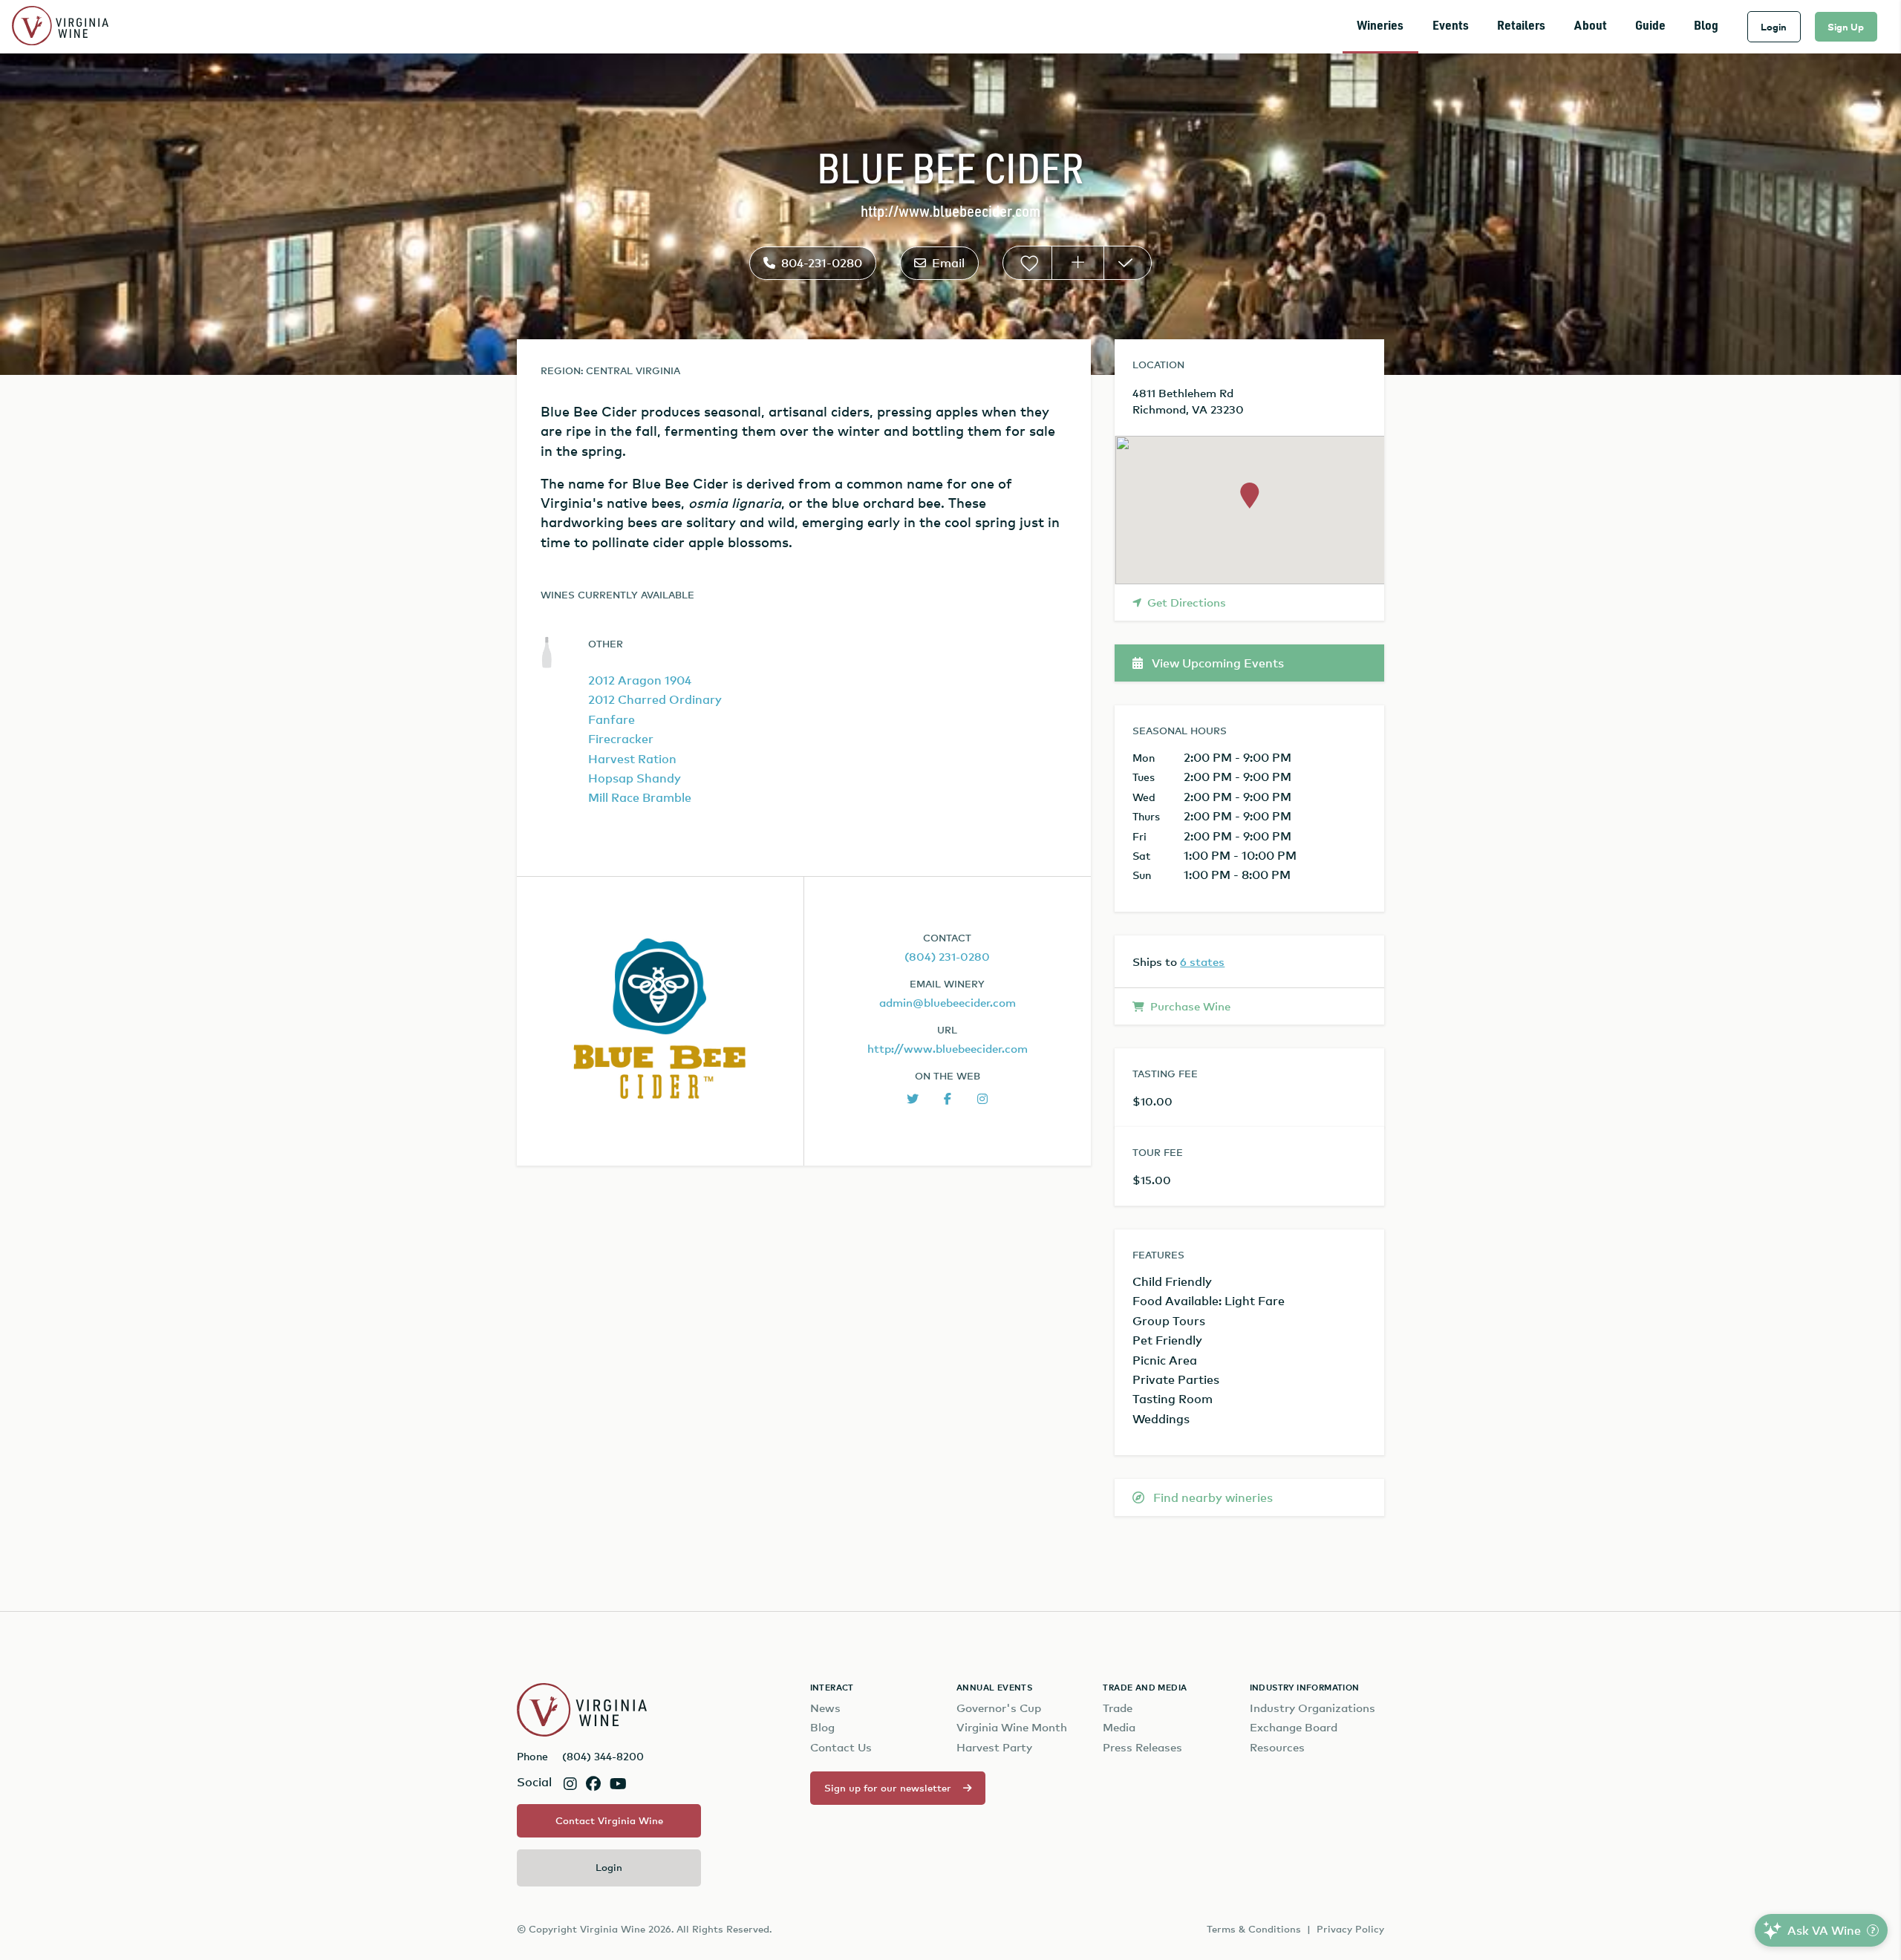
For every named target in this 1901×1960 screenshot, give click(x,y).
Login (1774, 27)
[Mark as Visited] (1128, 263)
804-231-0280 (822, 263)
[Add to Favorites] (1027, 263)
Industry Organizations (1313, 1708)
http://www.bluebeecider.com (950, 213)
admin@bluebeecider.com (948, 1002)
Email (948, 263)
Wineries (1380, 26)
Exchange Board (1294, 1727)
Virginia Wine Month (1012, 1727)
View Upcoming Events (1216, 663)
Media (1119, 1727)
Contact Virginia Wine (609, 1820)
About (1591, 26)
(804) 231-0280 (947, 956)
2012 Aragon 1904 (640, 680)
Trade (1118, 1708)
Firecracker (621, 739)
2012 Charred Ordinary (655, 699)
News (825, 1708)
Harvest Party (994, 1747)
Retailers (1521, 26)
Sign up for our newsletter (888, 1788)
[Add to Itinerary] (1078, 263)
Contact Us (841, 1747)
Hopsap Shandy (635, 778)
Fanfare (612, 719)
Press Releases (1142, 1747)
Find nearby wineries (1212, 1497)
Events (1451, 26)
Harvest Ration (632, 759)
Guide (1650, 26)
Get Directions (1187, 602)
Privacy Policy (1350, 1929)
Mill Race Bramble (640, 797)
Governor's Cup (999, 1708)
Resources (1277, 1747)
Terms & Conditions (1254, 1929)
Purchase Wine (1190, 1006)
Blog (1706, 26)
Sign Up (1846, 27)
